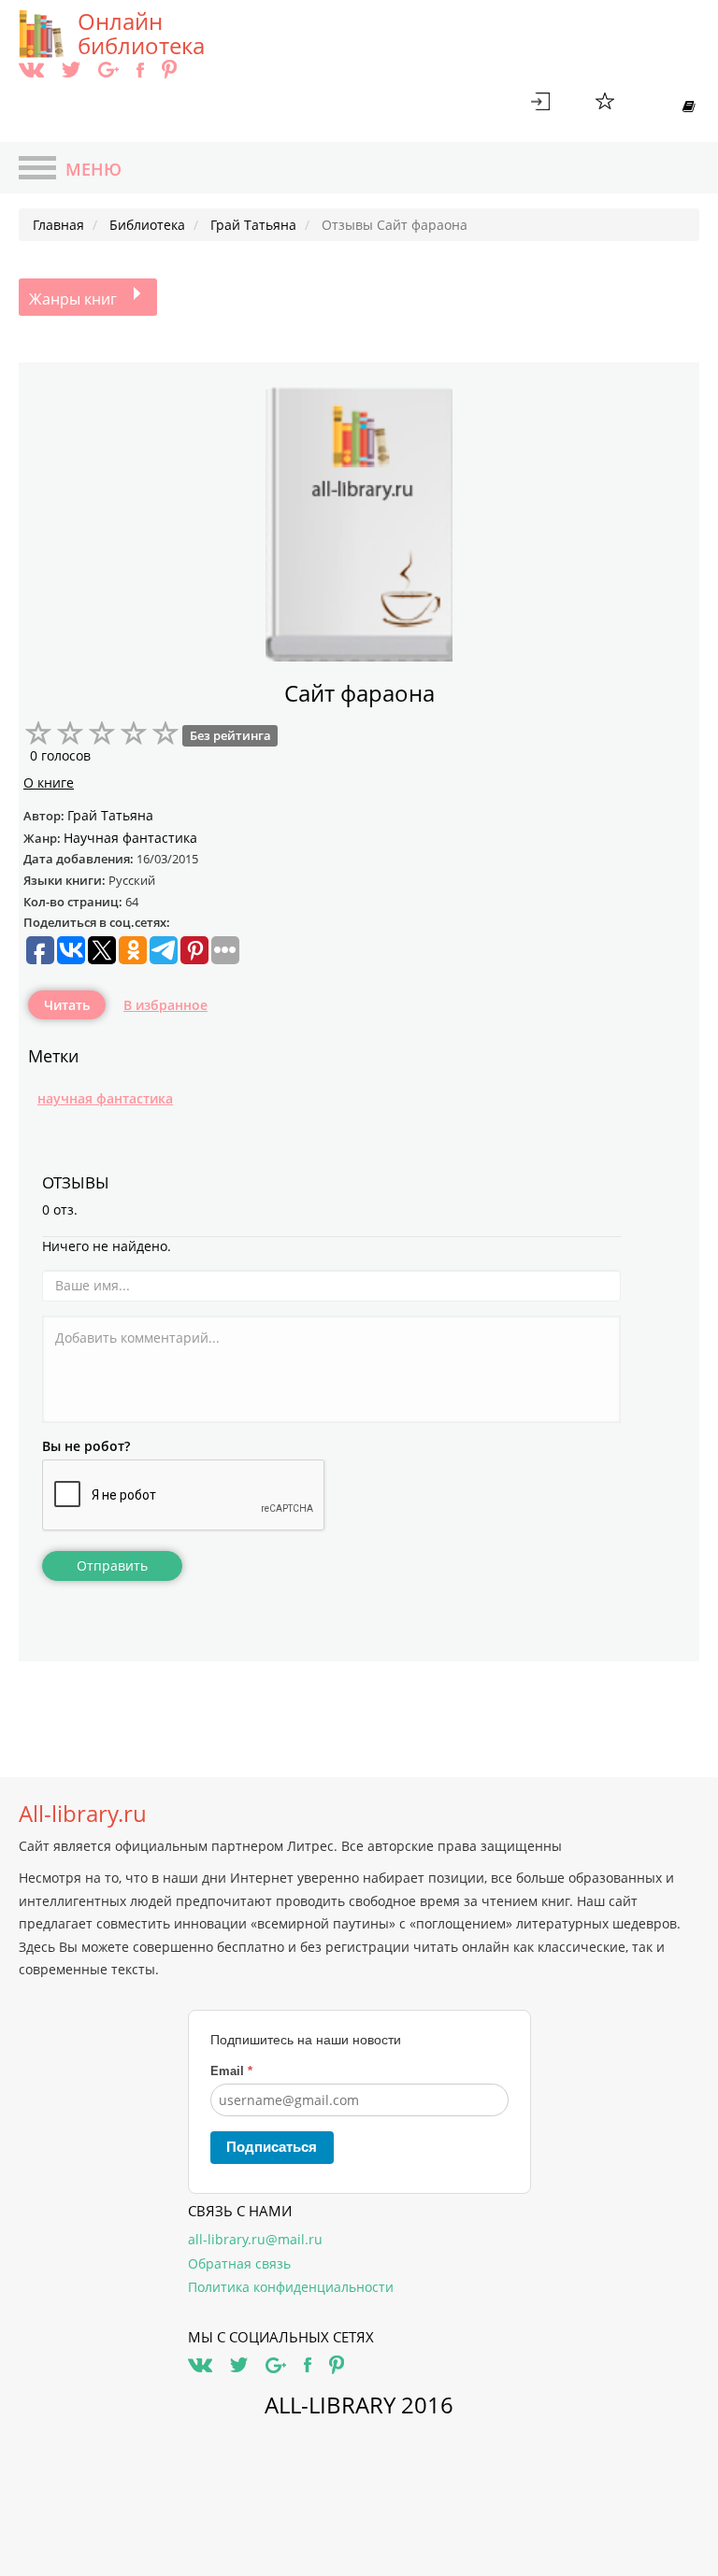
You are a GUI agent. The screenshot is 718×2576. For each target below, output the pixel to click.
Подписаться (272, 2147)
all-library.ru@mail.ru (255, 2239)
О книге (49, 783)
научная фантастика (105, 1098)
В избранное (165, 1005)
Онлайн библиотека (141, 34)
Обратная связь (239, 2263)
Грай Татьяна (110, 815)
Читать (67, 1005)
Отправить (112, 1566)
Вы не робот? (86, 1446)
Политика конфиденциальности (291, 2287)
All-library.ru (83, 1814)
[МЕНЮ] (37, 170)
